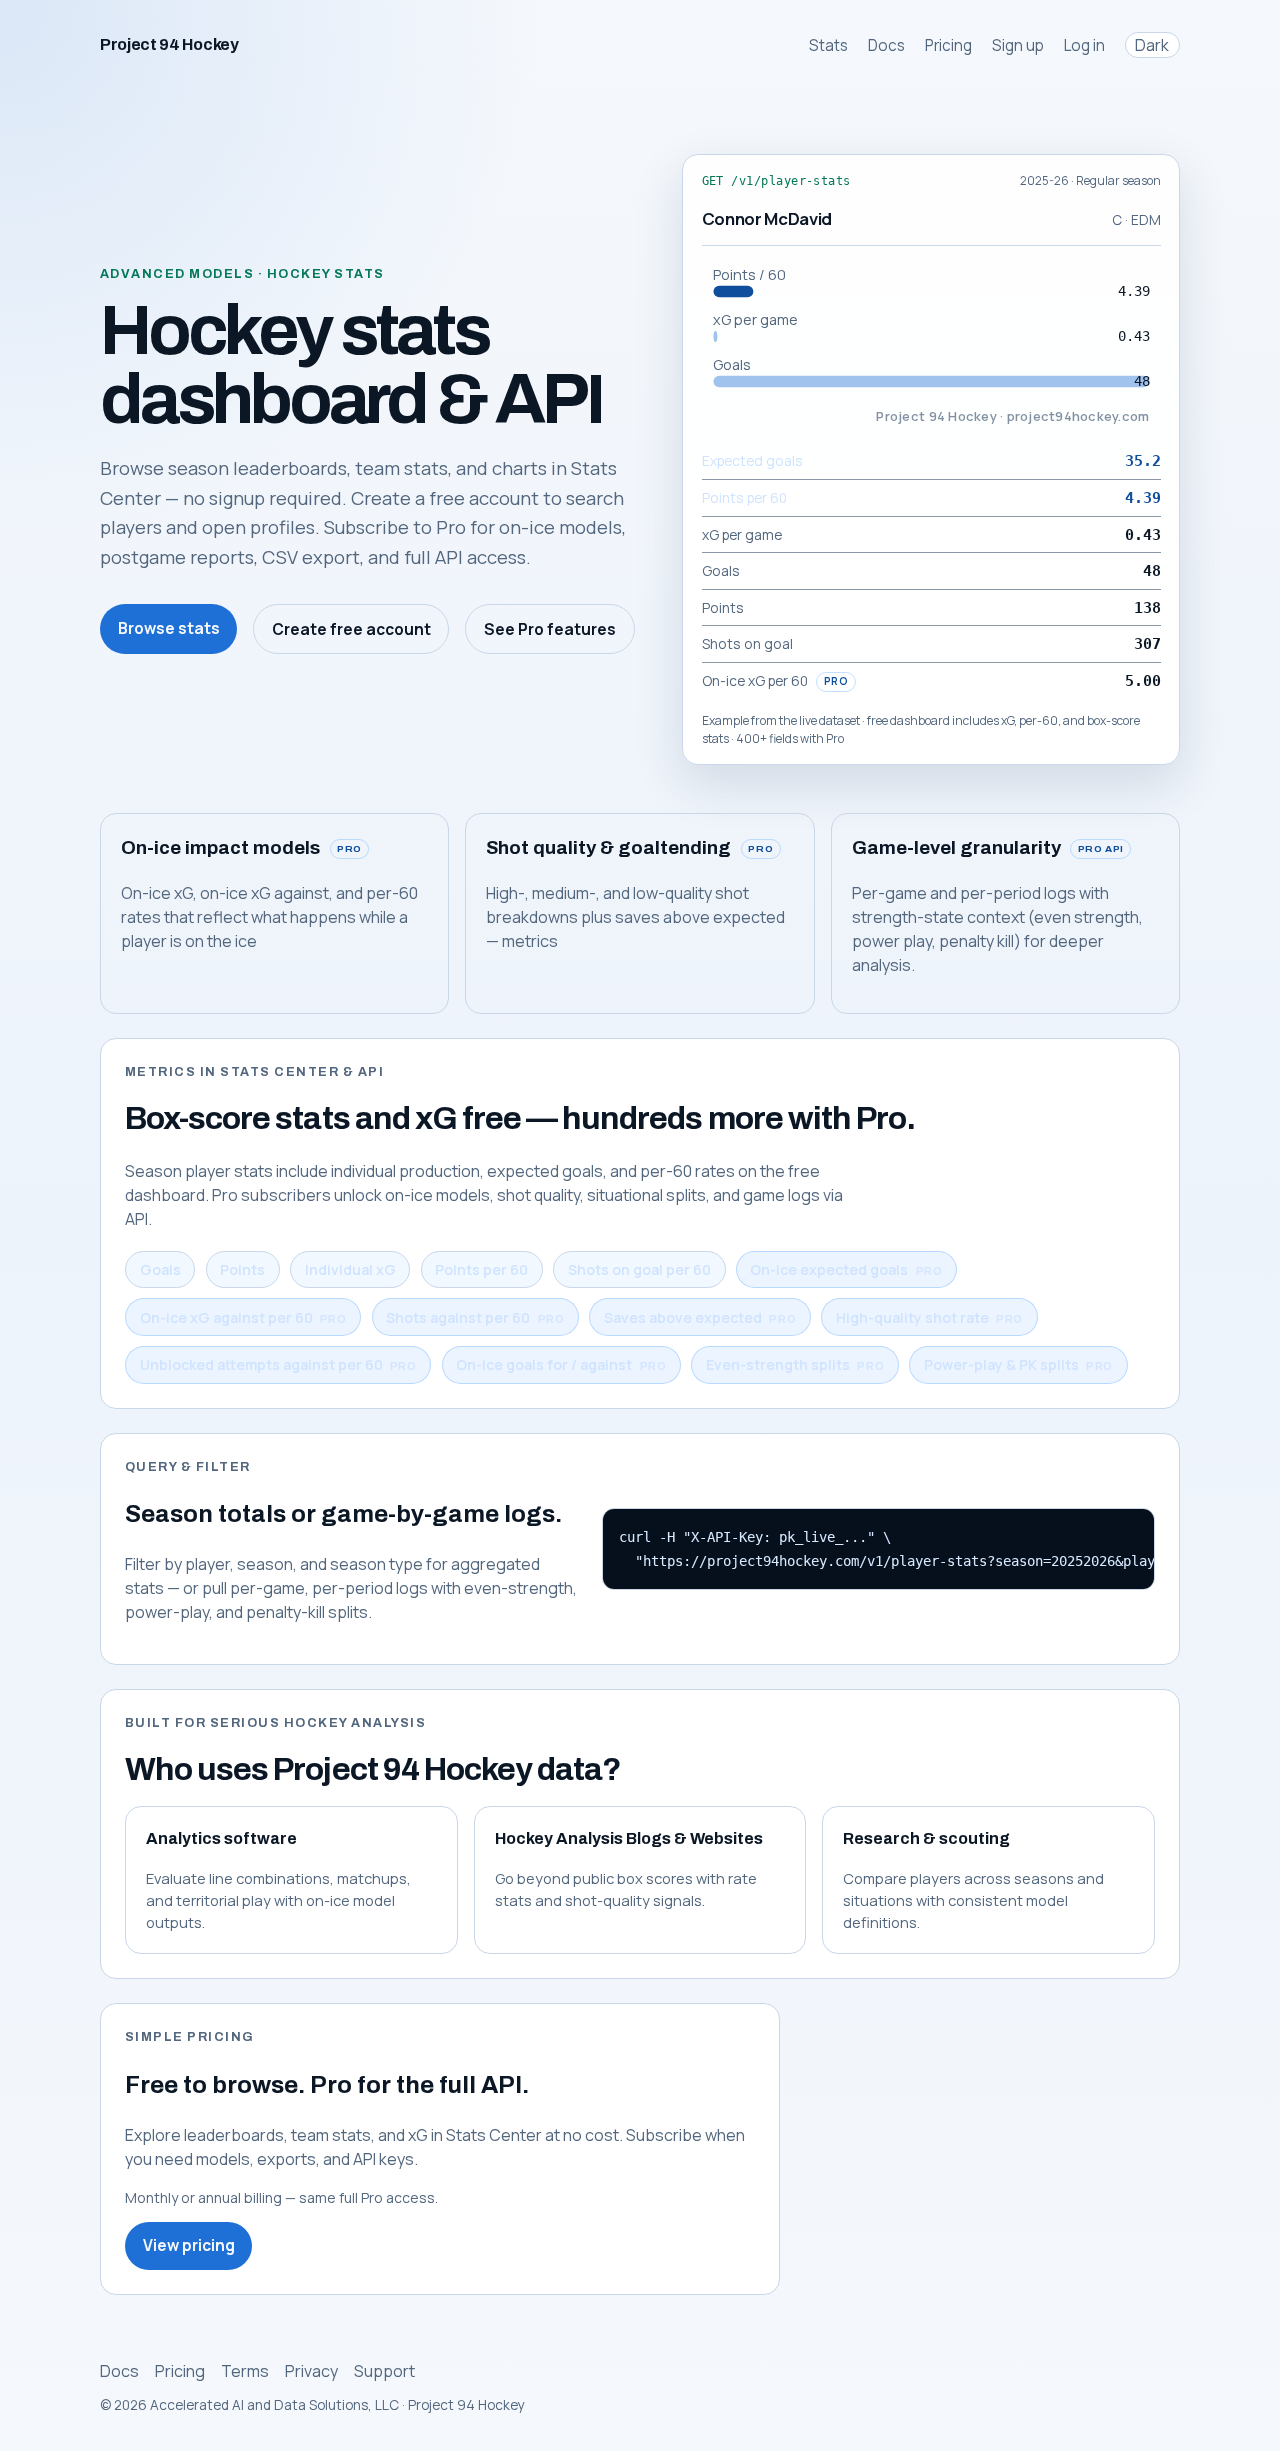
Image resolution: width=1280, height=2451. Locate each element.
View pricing (189, 2245)
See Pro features (550, 629)
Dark (1152, 45)
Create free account (351, 629)
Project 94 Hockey (169, 44)
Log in (1084, 45)
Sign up (1018, 45)
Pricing (948, 45)
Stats (828, 45)
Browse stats (169, 628)
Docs (886, 45)
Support (384, 2371)
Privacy (311, 2371)
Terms (245, 2371)
